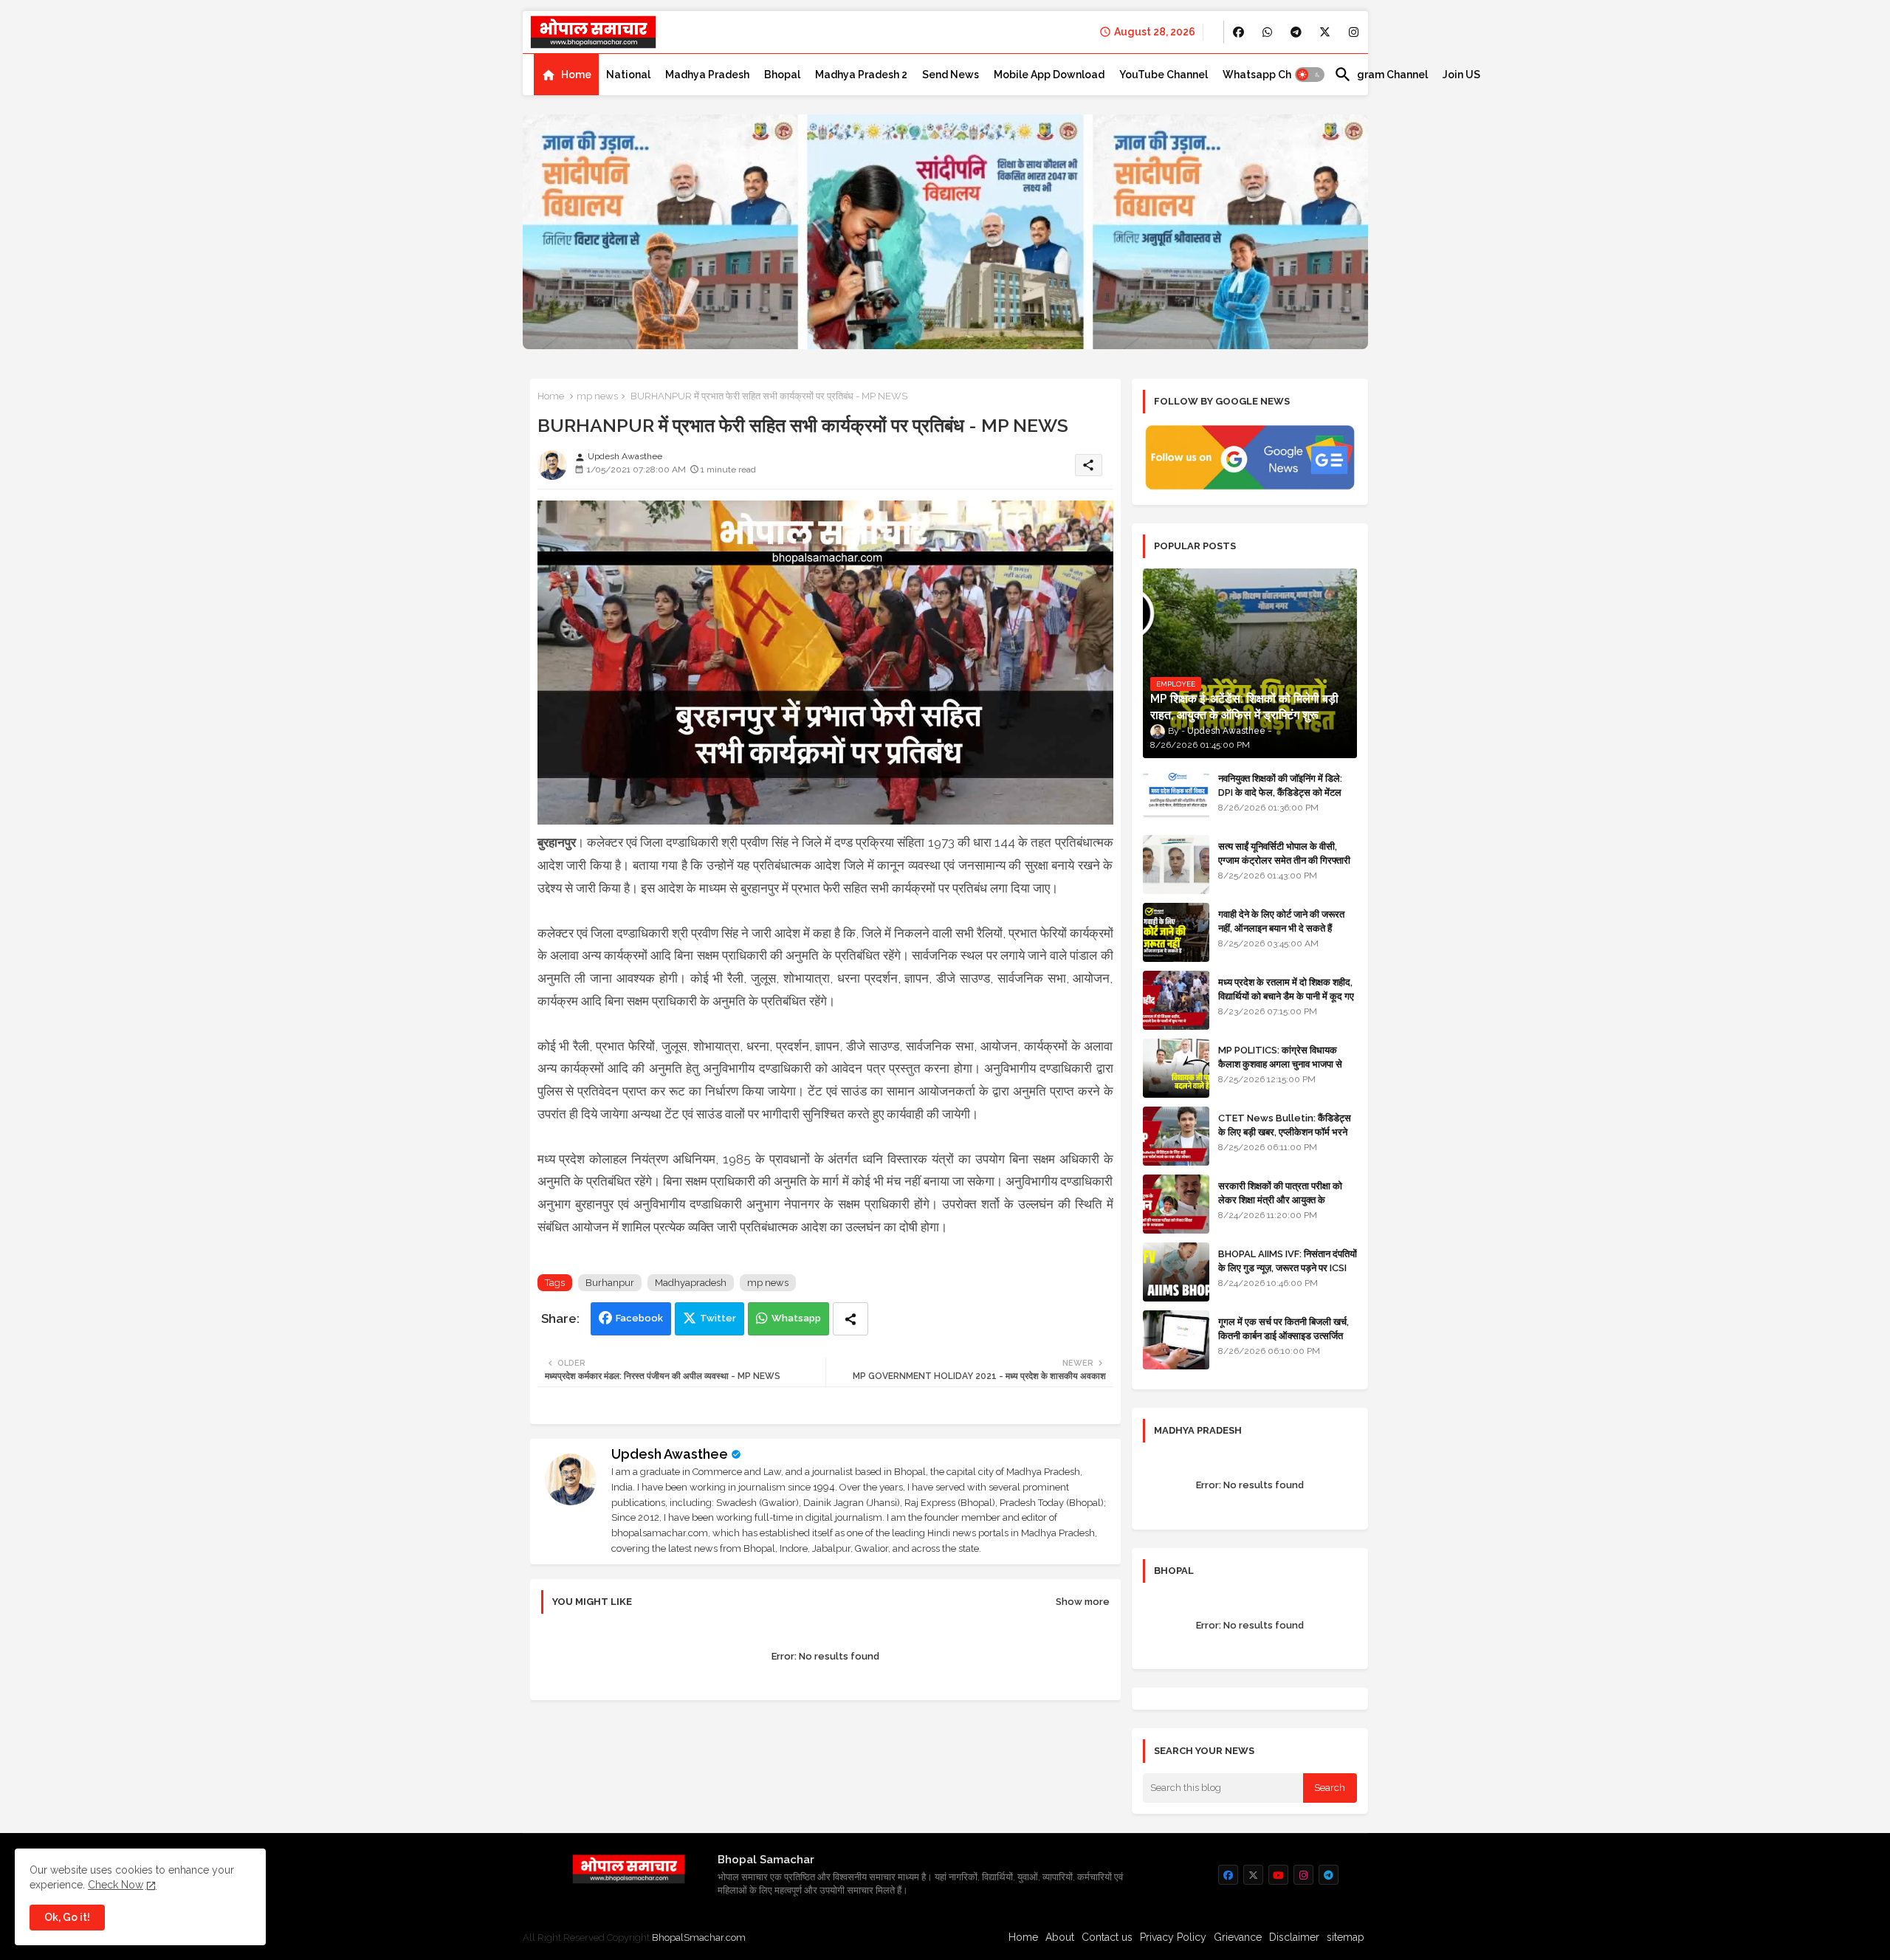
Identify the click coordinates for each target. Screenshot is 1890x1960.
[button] (1310, 75)
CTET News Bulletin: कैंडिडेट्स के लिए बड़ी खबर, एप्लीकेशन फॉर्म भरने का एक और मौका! (1285, 1131)
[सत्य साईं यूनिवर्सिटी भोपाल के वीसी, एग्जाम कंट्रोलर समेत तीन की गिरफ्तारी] (1176, 864)
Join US (1461, 75)
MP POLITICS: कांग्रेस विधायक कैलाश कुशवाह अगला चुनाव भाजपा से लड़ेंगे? (1280, 1063)
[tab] (566, 75)
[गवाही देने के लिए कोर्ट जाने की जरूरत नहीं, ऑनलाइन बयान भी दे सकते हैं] (1176, 932)
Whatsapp (796, 1318)
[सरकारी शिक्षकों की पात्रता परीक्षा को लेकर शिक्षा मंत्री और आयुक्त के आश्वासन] (1176, 1204)
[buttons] (1238, 32)
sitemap (1346, 1937)
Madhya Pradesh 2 (861, 75)
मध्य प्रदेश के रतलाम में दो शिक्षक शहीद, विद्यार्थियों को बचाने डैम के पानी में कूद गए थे (1286, 996)
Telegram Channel (1381, 75)
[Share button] (850, 1319)
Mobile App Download (1049, 75)
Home (576, 75)
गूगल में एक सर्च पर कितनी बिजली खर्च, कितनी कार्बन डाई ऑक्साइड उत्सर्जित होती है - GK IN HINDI (1284, 1335)
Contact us (1107, 1937)
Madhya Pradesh (707, 75)
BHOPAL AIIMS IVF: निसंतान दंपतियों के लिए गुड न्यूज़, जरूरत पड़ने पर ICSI (1288, 1261)
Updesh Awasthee (670, 1454)
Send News (951, 75)
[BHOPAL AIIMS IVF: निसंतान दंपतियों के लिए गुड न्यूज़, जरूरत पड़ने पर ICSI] (1176, 1272)
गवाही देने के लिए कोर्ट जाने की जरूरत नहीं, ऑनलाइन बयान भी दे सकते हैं (1281, 921)
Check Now (116, 1885)
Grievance (1238, 1937)
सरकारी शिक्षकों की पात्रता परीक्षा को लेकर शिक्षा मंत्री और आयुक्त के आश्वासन (1280, 1199)
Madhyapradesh (691, 1283)
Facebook (639, 1318)
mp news (597, 396)
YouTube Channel (1164, 75)
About (1060, 1937)
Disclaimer (1294, 1937)
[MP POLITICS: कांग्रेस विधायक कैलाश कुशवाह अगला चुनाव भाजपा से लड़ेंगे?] (1176, 1068)
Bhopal (782, 75)
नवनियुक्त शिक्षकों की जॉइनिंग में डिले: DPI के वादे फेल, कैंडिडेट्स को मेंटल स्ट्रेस (1280, 792)
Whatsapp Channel (1271, 75)
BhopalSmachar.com (699, 1937)
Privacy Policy (1173, 1937)
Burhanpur (610, 1283)
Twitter (718, 1318)
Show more (1083, 1602)
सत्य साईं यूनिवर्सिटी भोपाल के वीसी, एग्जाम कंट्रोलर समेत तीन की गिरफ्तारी (1284, 853)
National (628, 75)
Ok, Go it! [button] (67, 1917)
